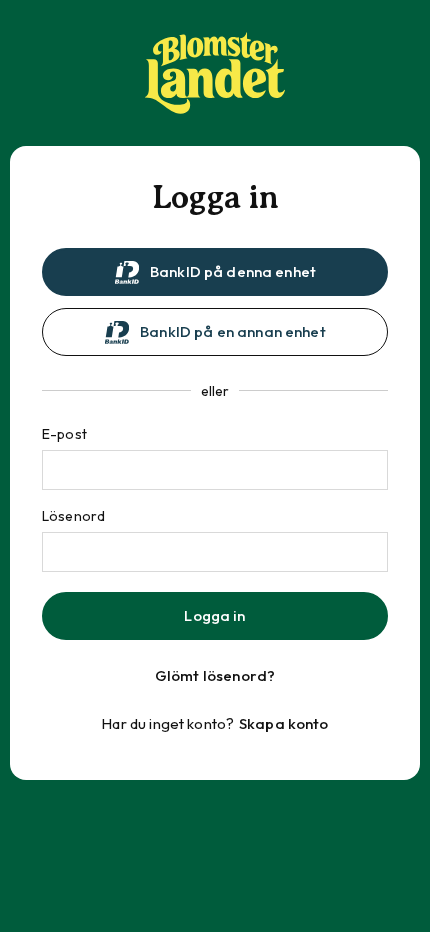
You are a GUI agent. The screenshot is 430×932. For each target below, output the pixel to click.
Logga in (214, 615)
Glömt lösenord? (215, 675)
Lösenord (73, 516)
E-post (64, 434)
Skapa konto (284, 723)
